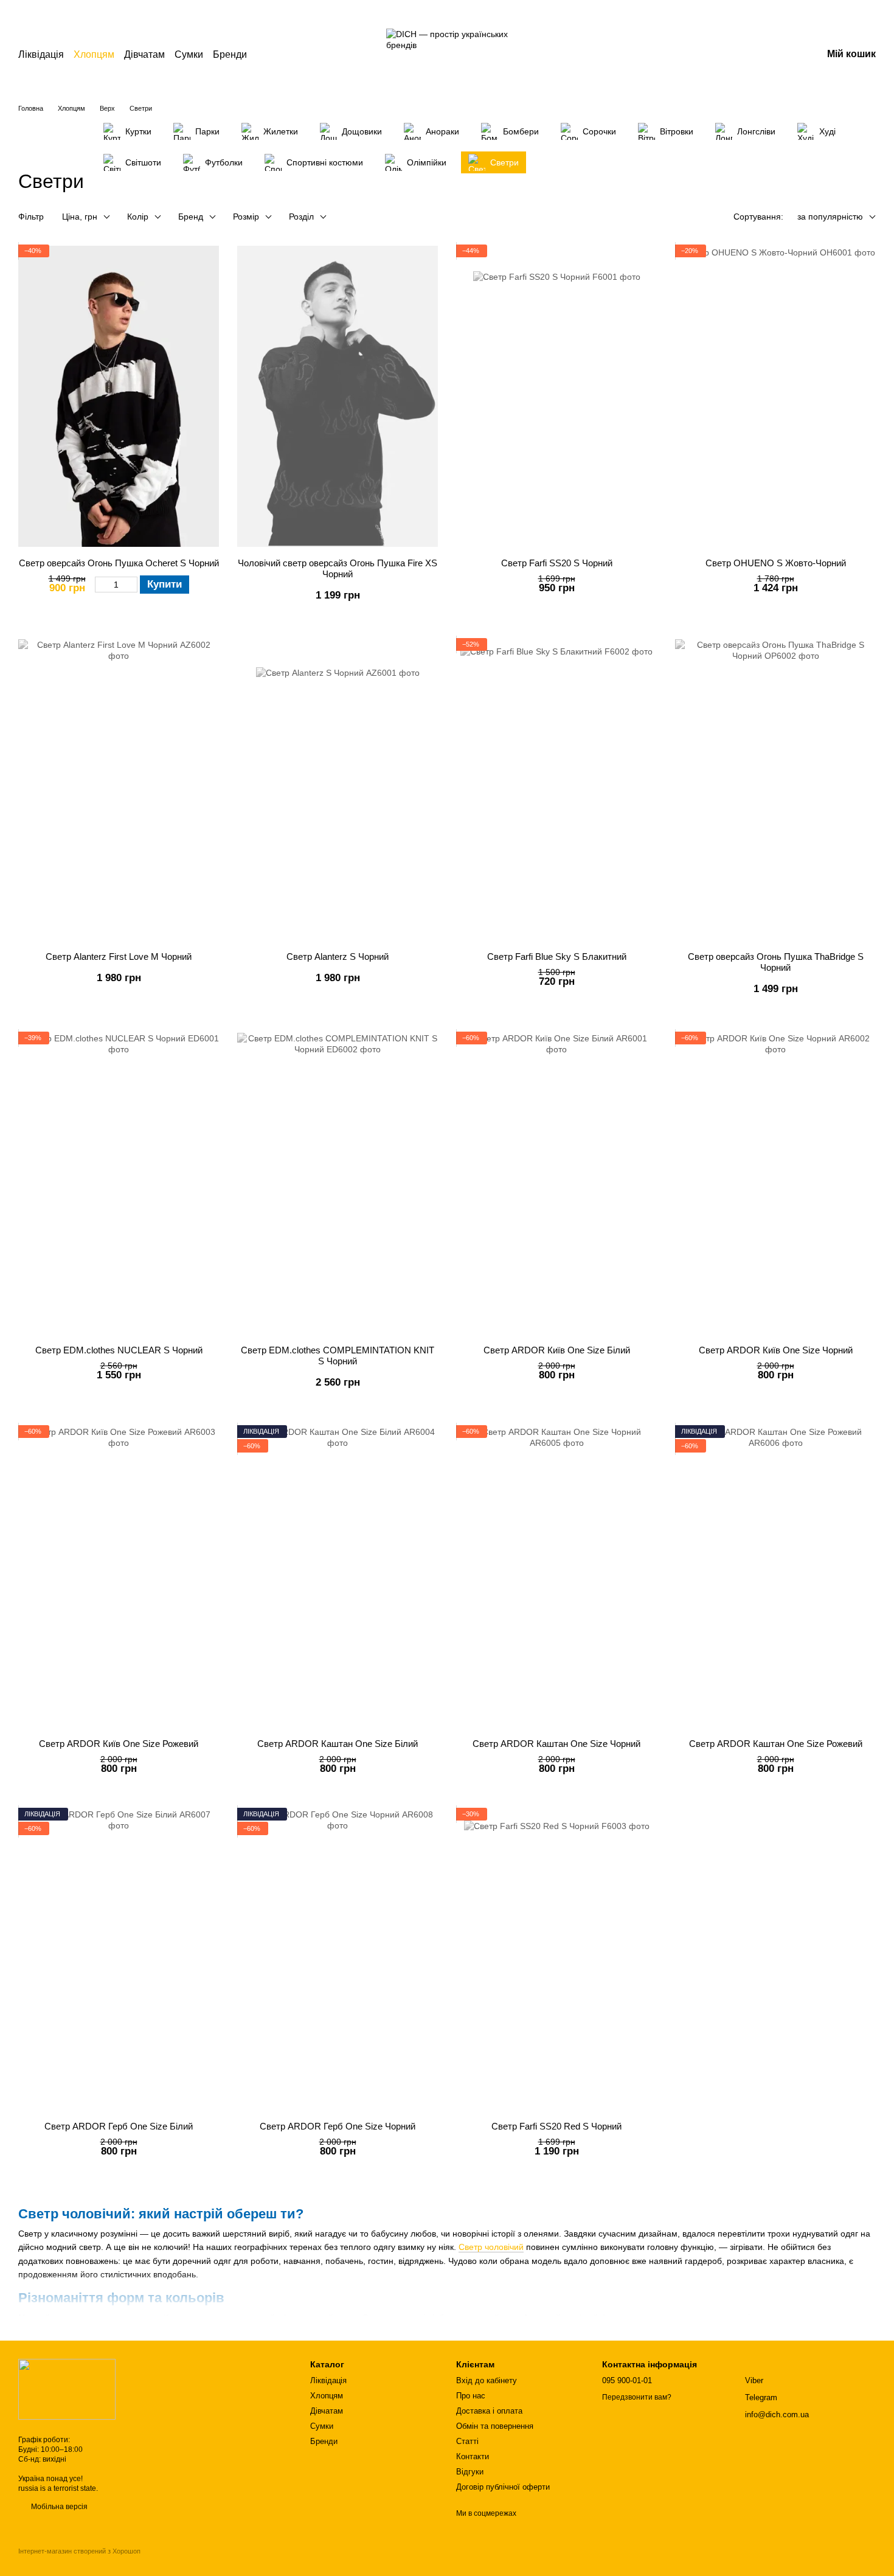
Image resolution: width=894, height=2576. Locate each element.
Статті (467, 2441)
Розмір (246, 217)
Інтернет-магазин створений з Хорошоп (79, 2551)
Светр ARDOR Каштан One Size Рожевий (776, 1744)
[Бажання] (749, 55)
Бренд (191, 217)
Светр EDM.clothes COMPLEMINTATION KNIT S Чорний (338, 1356)
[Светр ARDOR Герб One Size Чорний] (338, 1960)
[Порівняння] (718, 55)
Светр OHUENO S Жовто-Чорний (776, 563)
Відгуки (470, 2472)
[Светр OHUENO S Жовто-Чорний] (775, 397)
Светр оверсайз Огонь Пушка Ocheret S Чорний (119, 563)
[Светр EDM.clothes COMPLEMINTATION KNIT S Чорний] (338, 1184)
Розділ (301, 217)
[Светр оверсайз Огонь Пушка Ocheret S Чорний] (119, 397)
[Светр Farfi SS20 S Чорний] (556, 397)
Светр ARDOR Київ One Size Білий (557, 1350)
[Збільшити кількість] (132, 585)
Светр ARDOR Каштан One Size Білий (338, 1744)
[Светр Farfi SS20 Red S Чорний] (556, 1960)
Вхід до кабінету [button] (487, 2380)
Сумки (189, 54)
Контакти (473, 2456)
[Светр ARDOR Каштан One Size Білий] (338, 1577)
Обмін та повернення (495, 2426)
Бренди (230, 54)
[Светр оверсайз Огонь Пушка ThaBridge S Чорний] (775, 790)
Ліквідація (41, 54)
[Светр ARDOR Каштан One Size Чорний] (556, 1577)
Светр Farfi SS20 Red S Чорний (556, 2126)
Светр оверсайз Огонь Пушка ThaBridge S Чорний (776, 962)
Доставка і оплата (489, 2411)
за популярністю (830, 217)
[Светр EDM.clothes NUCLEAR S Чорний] (119, 1184)
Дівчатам (144, 54)
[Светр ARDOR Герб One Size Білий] (119, 1960)
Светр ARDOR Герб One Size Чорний (338, 2126)
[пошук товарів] (269, 55)
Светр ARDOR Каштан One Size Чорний (556, 1744)
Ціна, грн (80, 217)
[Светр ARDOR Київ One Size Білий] (556, 1184)
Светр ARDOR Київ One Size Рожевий (119, 1744)
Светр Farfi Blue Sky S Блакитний (557, 956)
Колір (138, 217)
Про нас (471, 2396)
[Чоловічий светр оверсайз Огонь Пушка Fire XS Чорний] (338, 397)
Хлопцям (94, 54)
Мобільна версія (58, 2507)
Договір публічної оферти (503, 2487)
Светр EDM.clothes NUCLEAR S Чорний (119, 1350)
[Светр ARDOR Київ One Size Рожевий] (119, 1577)
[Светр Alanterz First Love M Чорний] (119, 790)
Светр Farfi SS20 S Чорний (557, 563)
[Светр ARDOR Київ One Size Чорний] (775, 1184)
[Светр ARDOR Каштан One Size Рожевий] (775, 1577)
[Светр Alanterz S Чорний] (338, 790)
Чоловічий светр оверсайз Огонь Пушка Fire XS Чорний (338, 568)
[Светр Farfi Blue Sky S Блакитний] (556, 790)
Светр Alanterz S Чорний (338, 956)
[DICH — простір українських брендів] (67, 2389)
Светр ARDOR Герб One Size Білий (119, 2126)
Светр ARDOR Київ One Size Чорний (776, 1350)
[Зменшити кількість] (101, 585)
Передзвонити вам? (637, 2397)
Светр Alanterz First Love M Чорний (119, 956)
